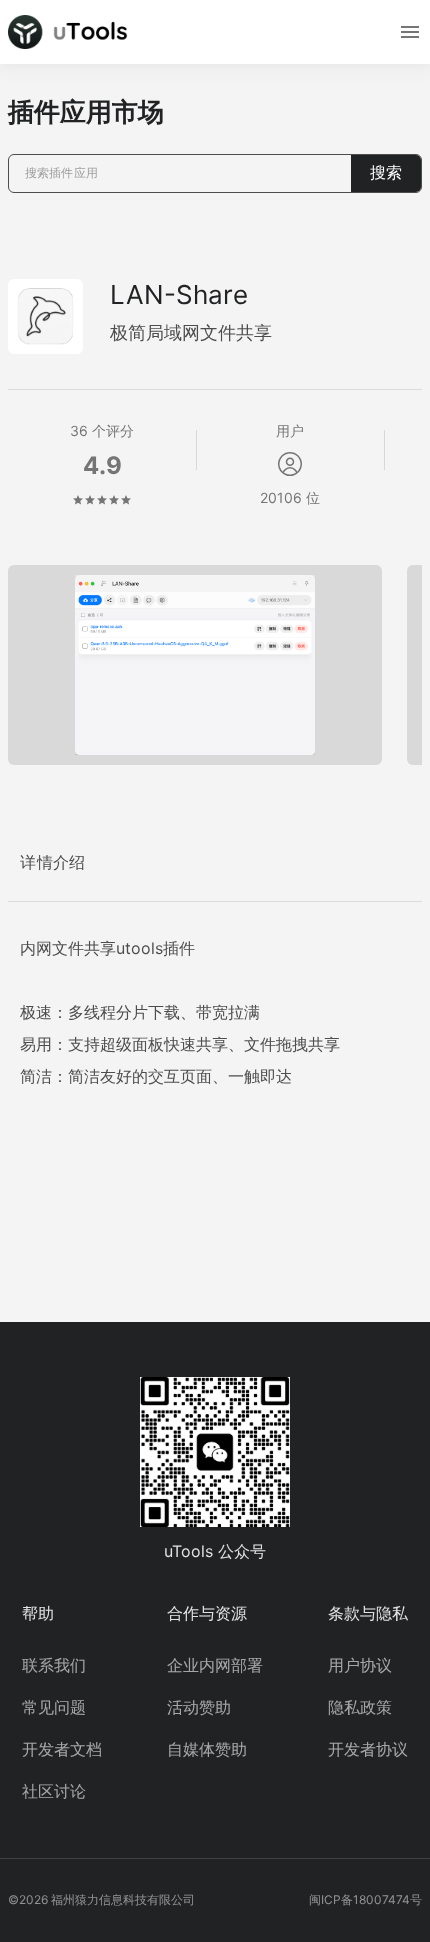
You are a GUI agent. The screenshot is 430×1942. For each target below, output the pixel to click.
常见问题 (54, 1707)
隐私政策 (360, 1707)
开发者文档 (62, 1749)
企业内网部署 (215, 1665)
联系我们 (54, 1665)
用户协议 (360, 1665)
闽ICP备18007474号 (365, 1899)
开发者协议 (368, 1749)
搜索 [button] (386, 172)
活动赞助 (199, 1707)
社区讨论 (54, 1791)
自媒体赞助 (207, 1749)
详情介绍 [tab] (53, 862)
